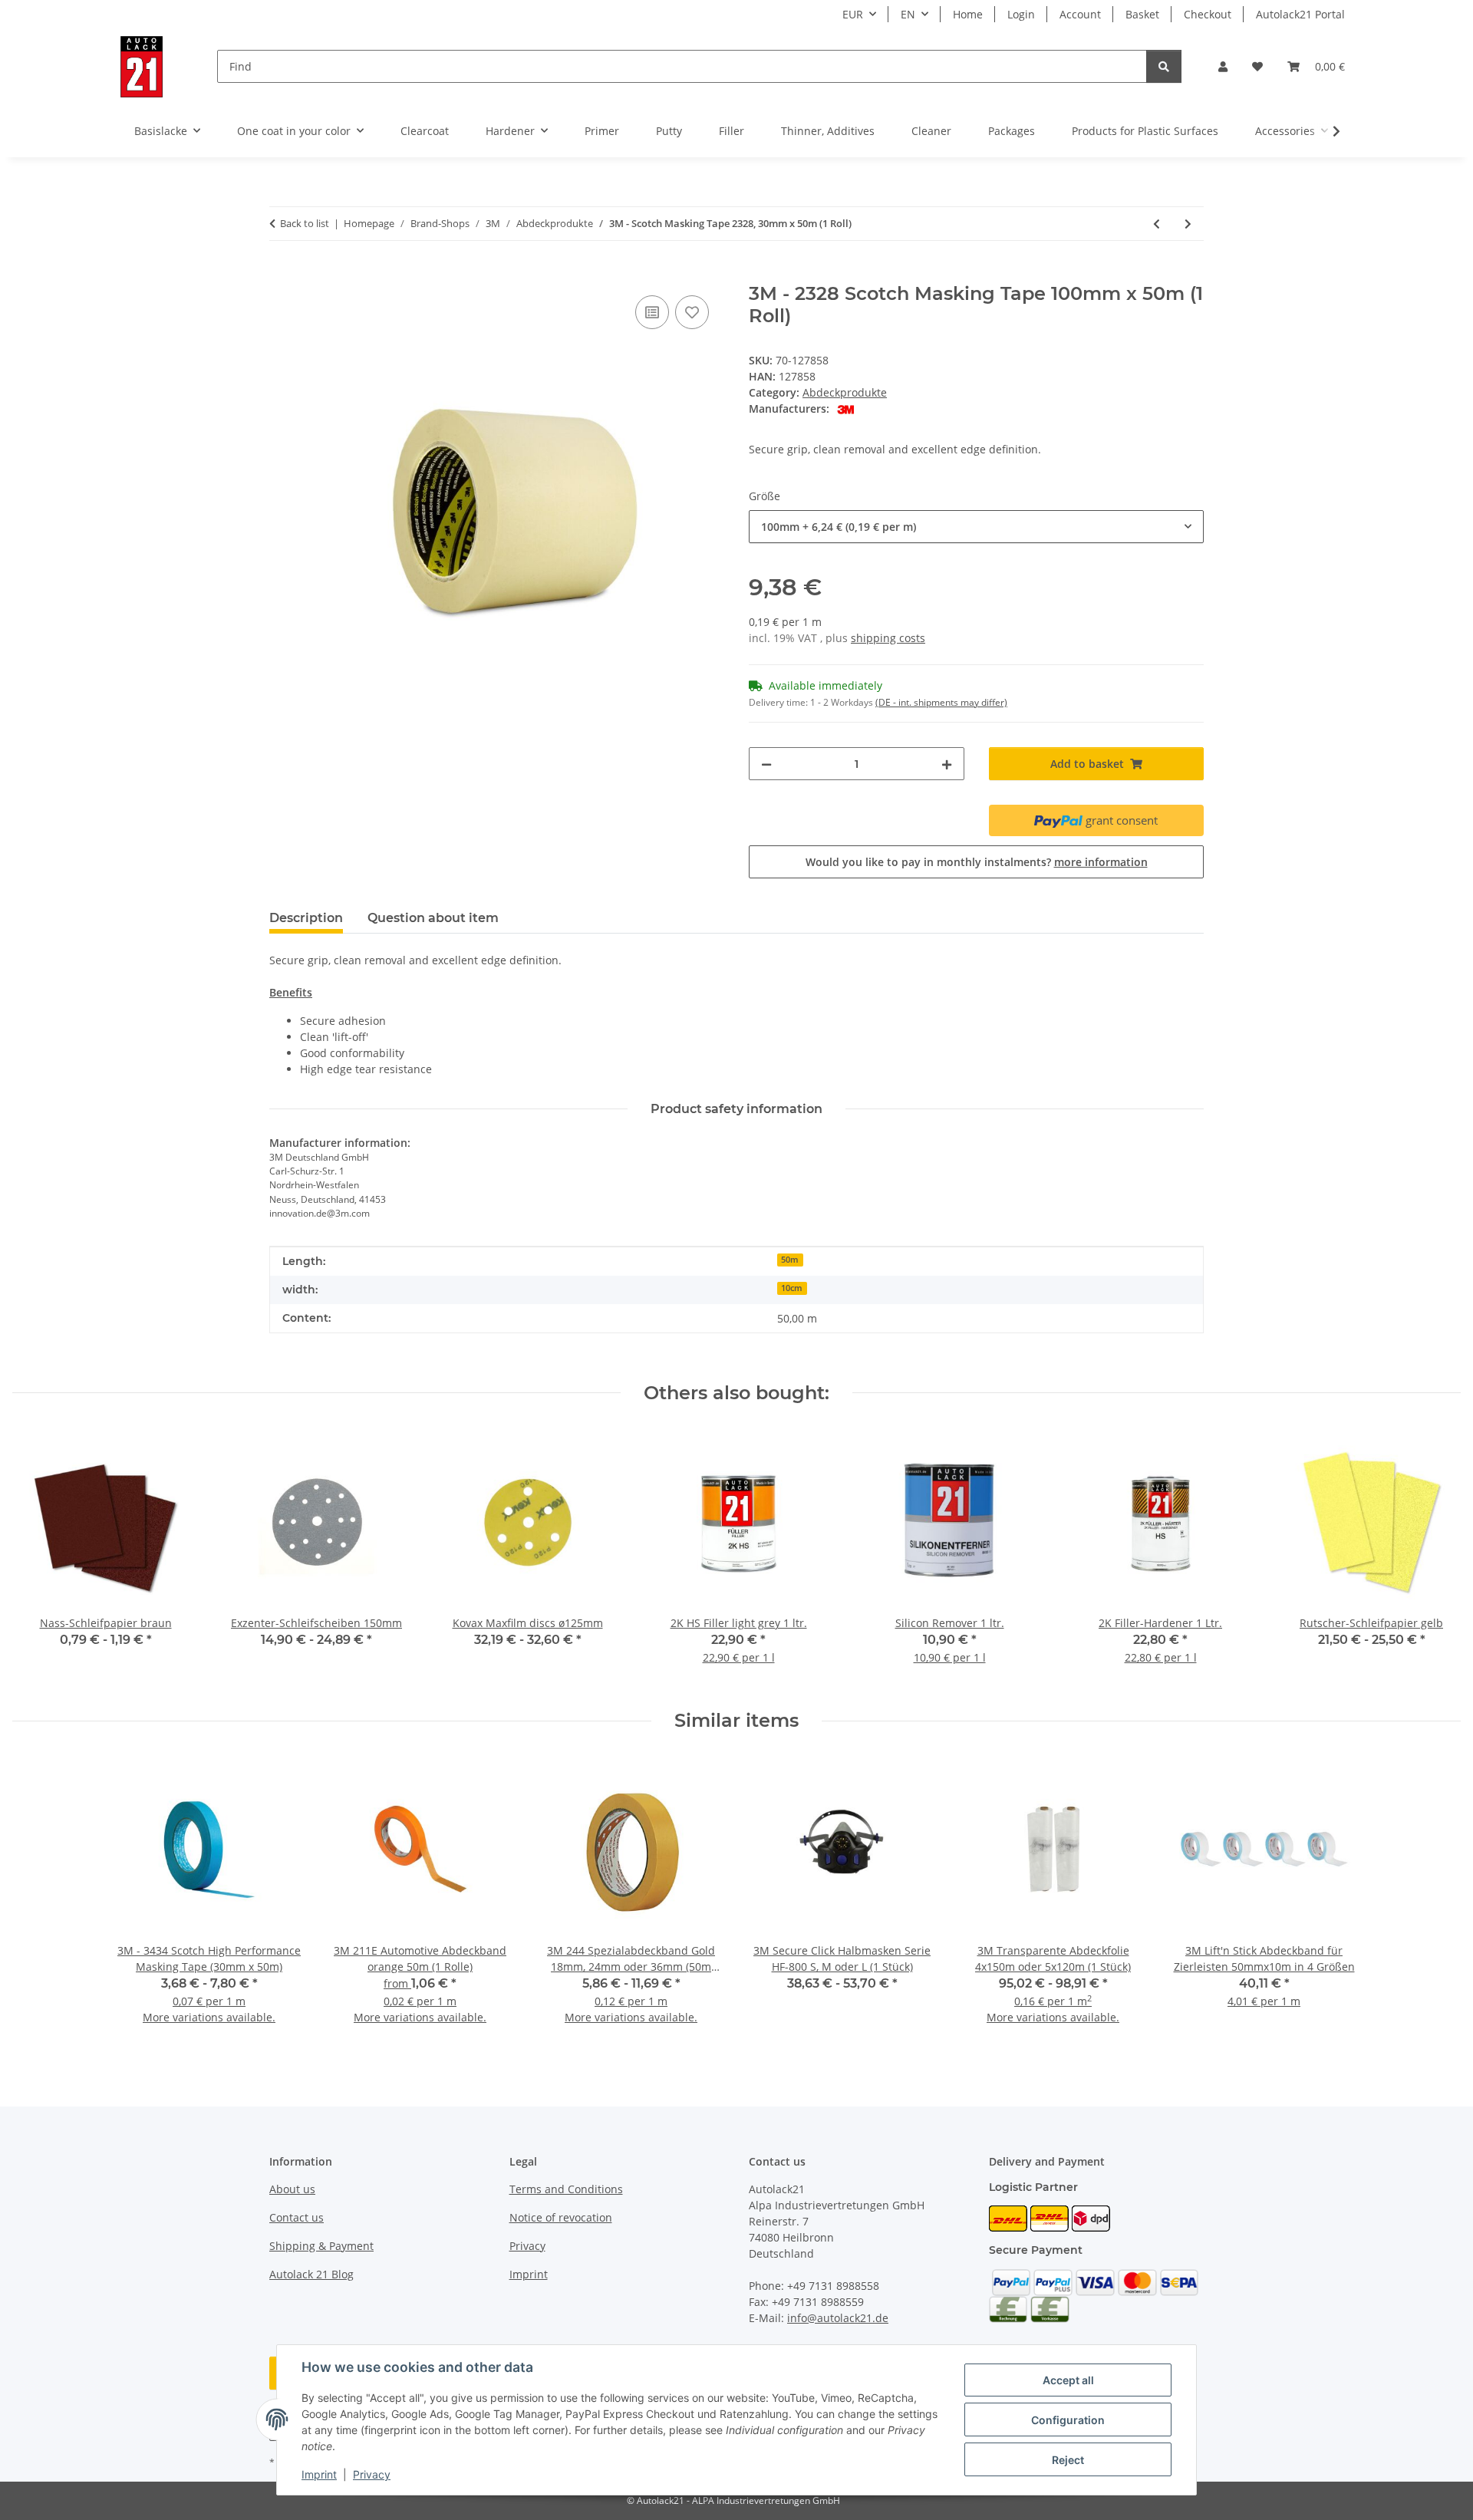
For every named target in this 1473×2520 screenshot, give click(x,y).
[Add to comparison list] (652, 312)
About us (292, 2189)
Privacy (372, 2474)
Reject (1068, 2460)
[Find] (1164, 66)
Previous (38, 1557)
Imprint (319, 2474)
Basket (1142, 14)
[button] (1223, 66)
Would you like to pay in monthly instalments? (977, 862)
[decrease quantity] (766, 764)
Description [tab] (306, 918)
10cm (792, 1288)
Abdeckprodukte (845, 392)
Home (968, 14)
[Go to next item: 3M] (1188, 224)
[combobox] (976, 527)
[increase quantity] (947, 764)
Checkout (1208, 14)
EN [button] (908, 14)
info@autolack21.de (838, 2318)
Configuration (1068, 2420)
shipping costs (888, 638)
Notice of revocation (561, 2217)
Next (1436, 1557)
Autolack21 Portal (1300, 14)
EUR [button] (853, 14)
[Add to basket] (282, 275)
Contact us (297, 2217)
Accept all (1068, 2380)
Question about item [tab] (433, 918)
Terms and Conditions (566, 2189)
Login (1021, 14)
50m (790, 1260)
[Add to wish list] (692, 312)
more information (1101, 862)
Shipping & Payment (321, 2246)
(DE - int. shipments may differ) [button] (941, 702)
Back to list (305, 223)
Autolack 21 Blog (311, 2274)
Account (1080, 14)
